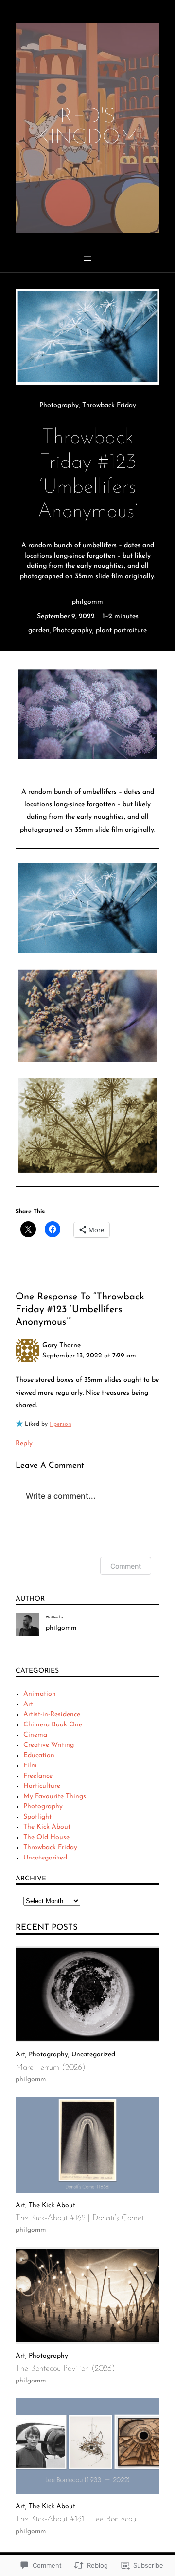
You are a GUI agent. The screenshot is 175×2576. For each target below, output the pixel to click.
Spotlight (37, 1817)
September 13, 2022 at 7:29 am (89, 1356)
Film (30, 1766)
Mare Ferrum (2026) (51, 2067)
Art (28, 1704)
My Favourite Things (55, 1796)
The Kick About (47, 1827)
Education (39, 1755)
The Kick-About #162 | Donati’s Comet (80, 2218)
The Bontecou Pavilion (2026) (65, 2369)
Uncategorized (45, 1858)
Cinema (35, 1735)
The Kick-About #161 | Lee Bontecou (76, 2519)
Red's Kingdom (87, 128)
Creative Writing (49, 1745)
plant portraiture (121, 630)
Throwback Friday (109, 405)
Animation (40, 1694)
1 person (61, 1424)
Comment (126, 1566)
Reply (24, 1443)
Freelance (38, 1776)
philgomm (87, 602)
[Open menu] (87, 259)
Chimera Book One (53, 1725)
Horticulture (42, 1786)
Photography (59, 405)
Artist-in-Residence (52, 1714)
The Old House (46, 1837)
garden (39, 630)
